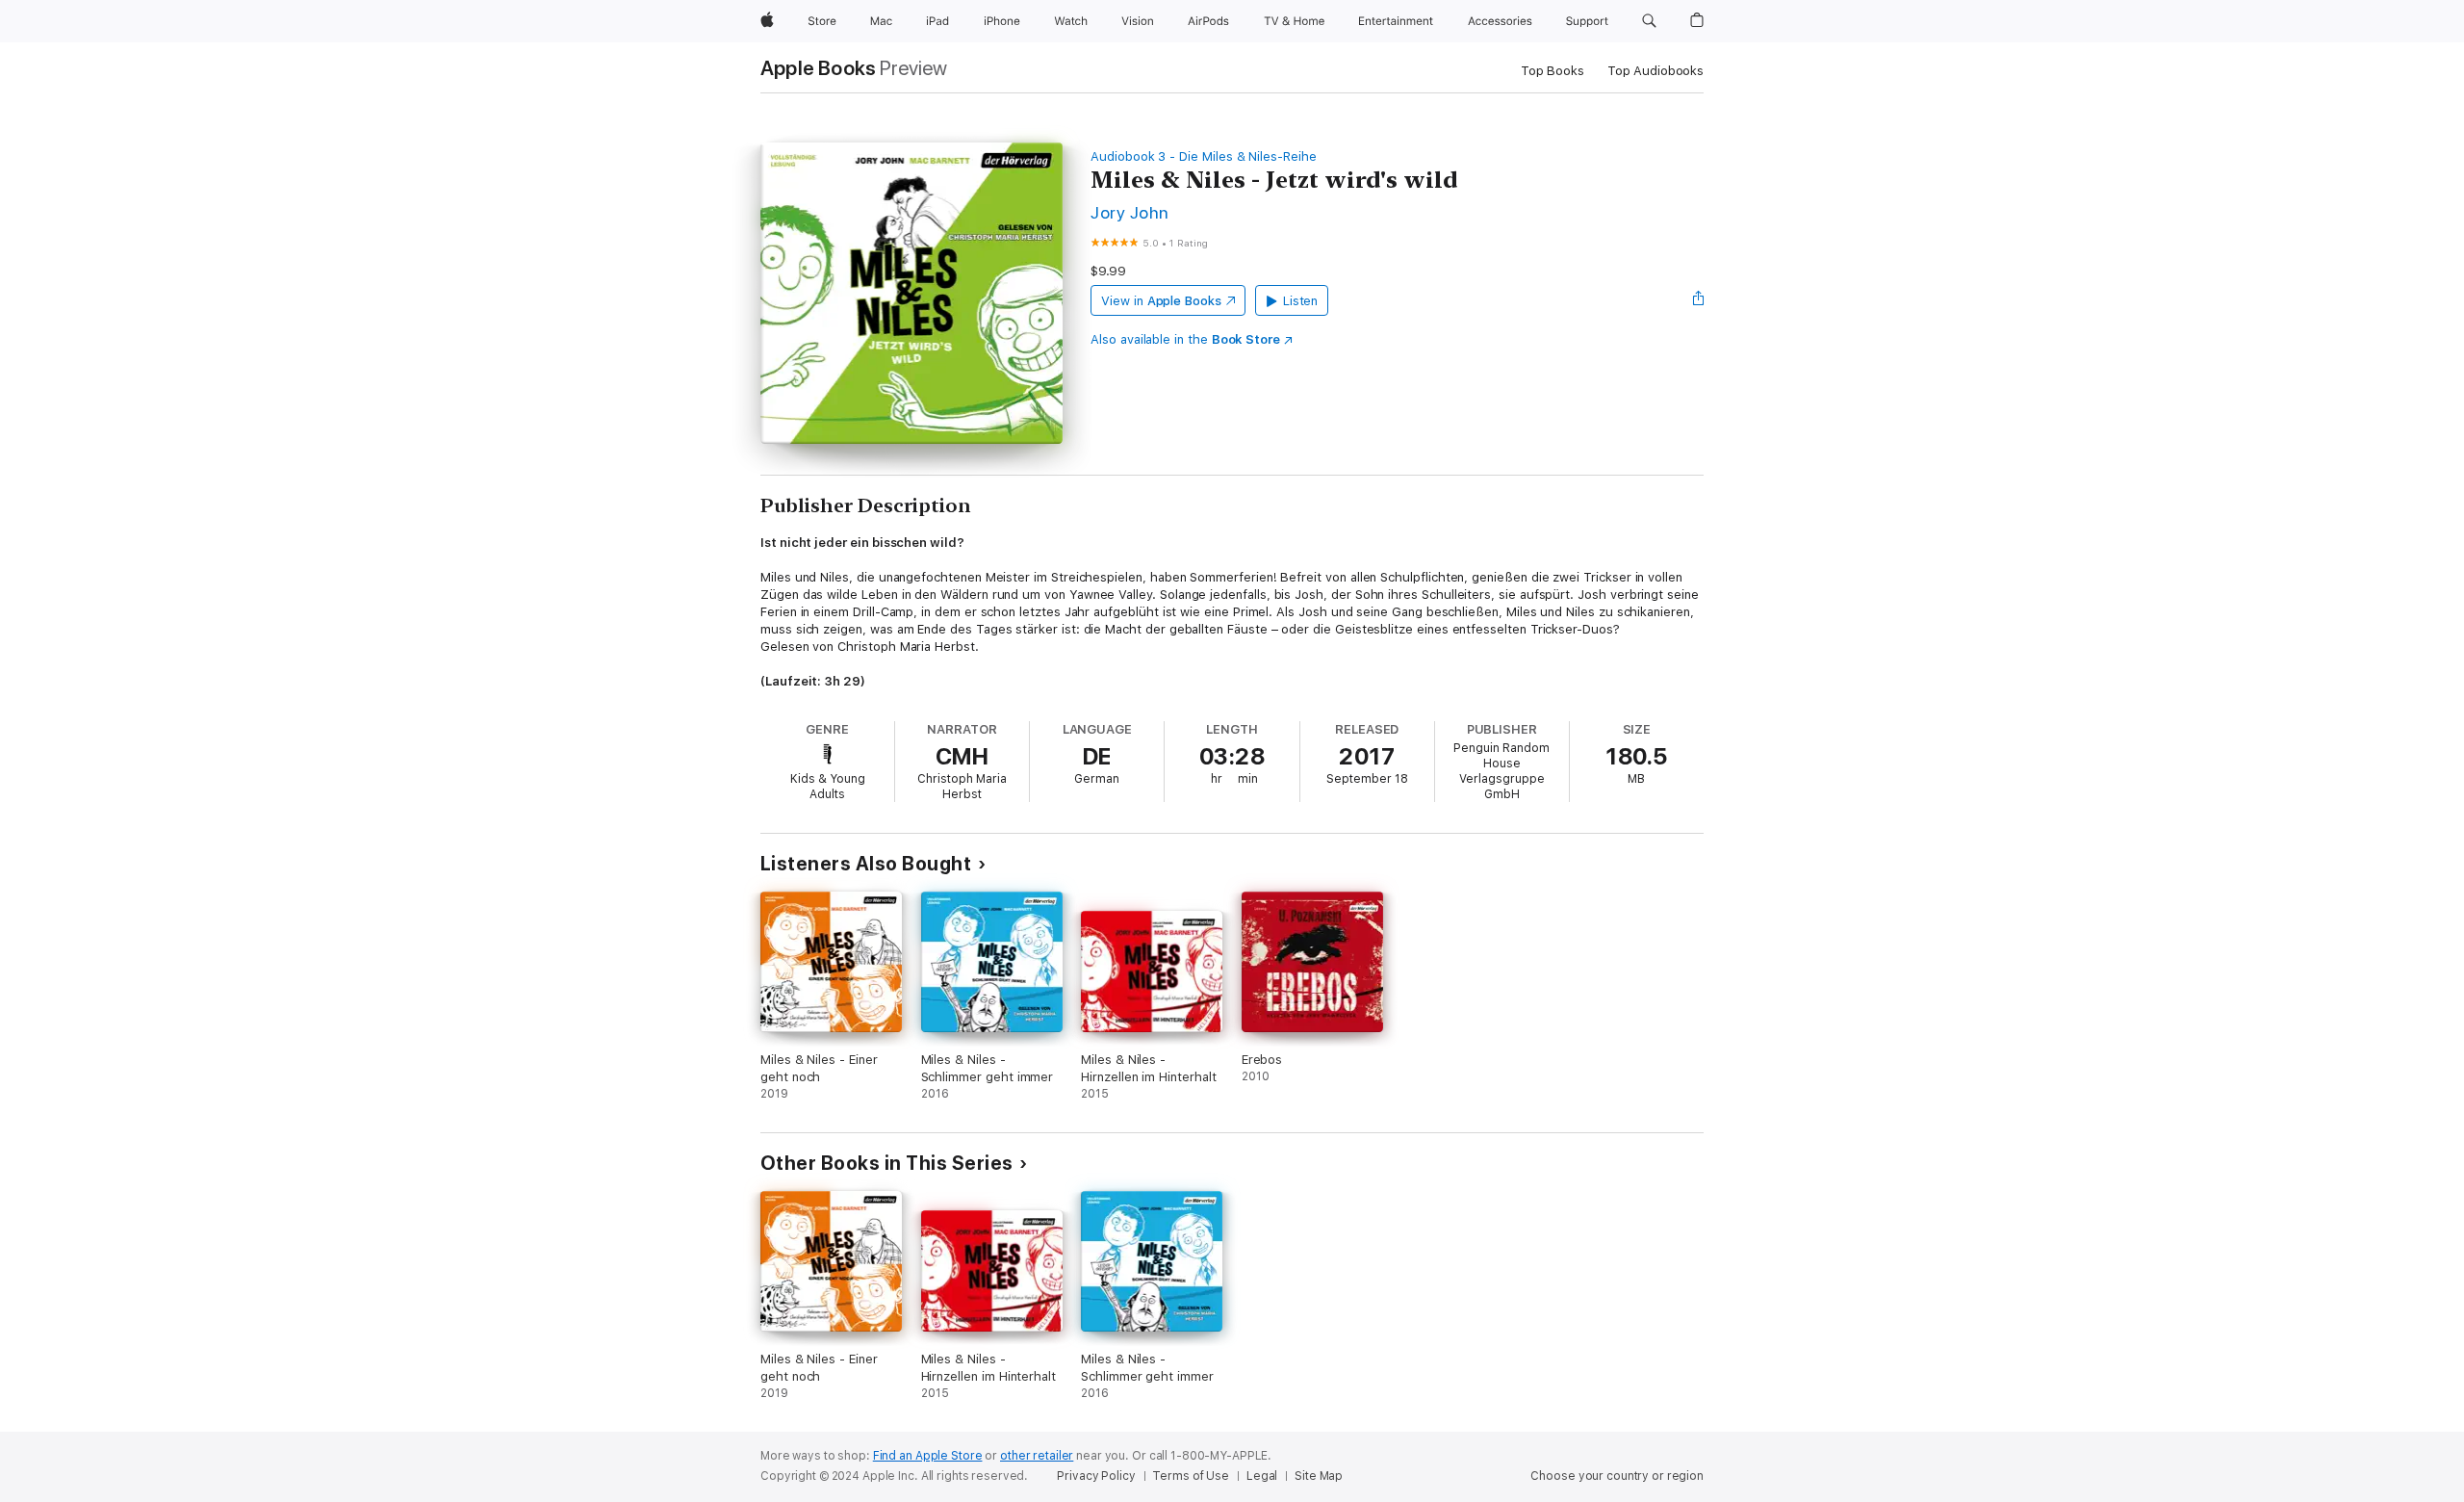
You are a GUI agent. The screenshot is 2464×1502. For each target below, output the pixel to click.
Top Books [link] (1553, 71)
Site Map (1319, 1476)
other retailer (1037, 1456)
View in (1161, 301)
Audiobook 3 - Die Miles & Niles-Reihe (1204, 156)
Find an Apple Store (928, 1456)
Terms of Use (1191, 1476)
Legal (1262, 1476)
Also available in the (1185, 339)
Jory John (1129, 212)
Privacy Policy (1096, 1476)
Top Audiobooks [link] (1655, 71)
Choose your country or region (1617, 1476)
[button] (1649, 21)
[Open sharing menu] (1699, 300)
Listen (1301, 301)
